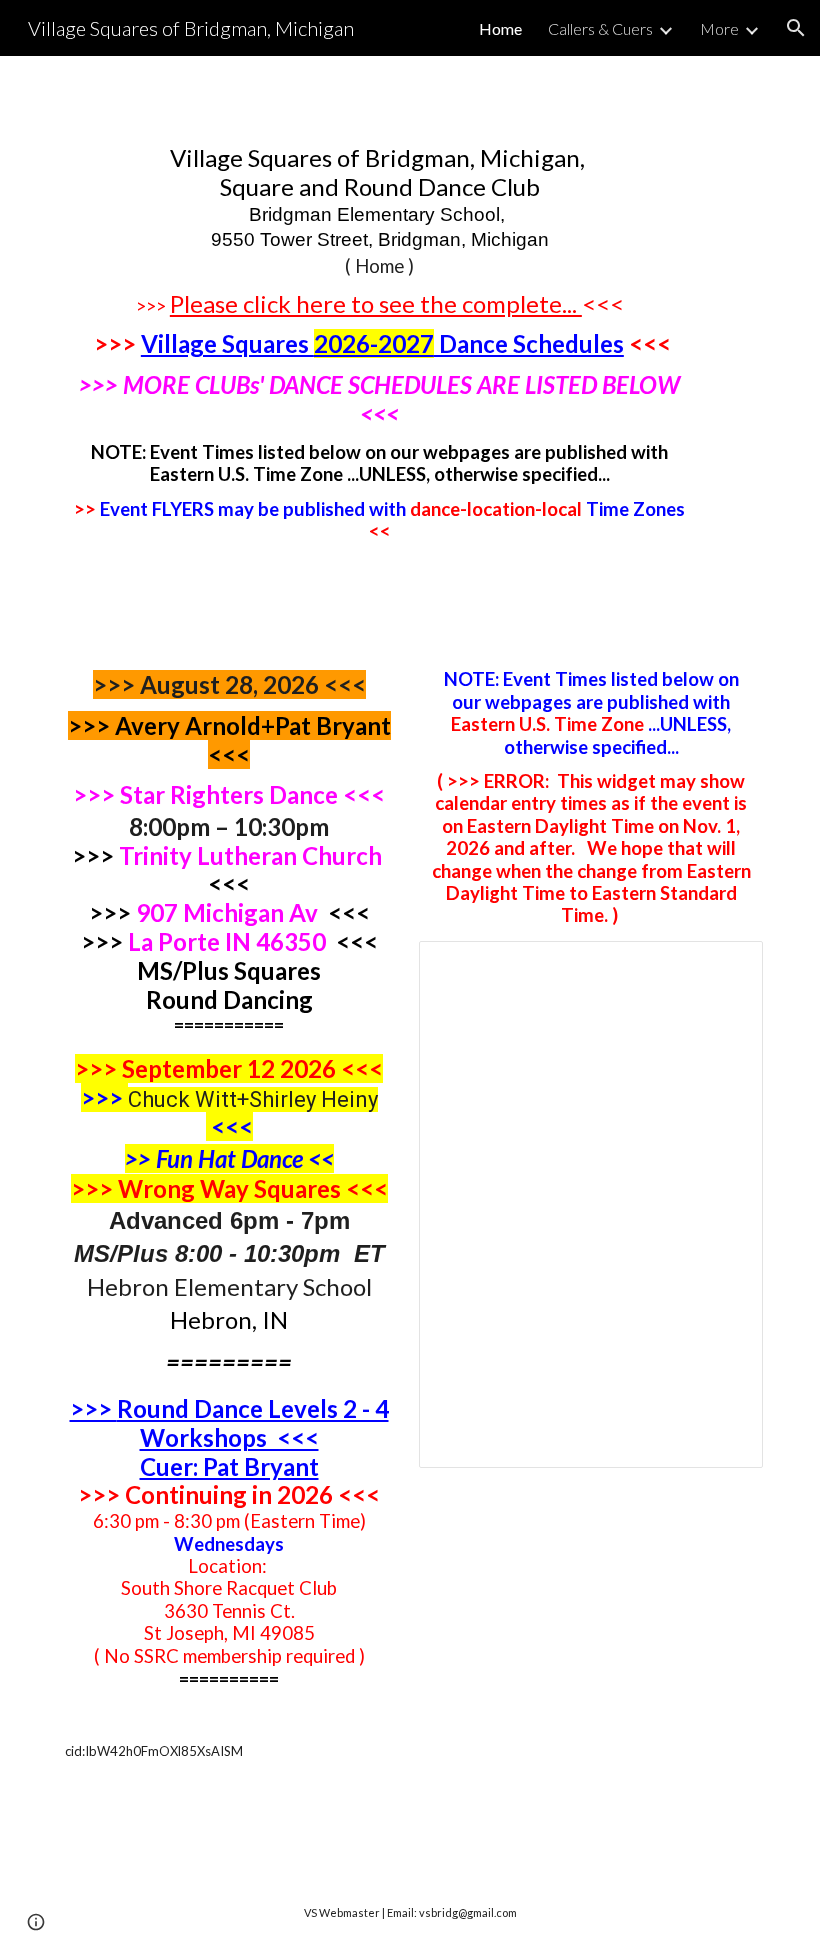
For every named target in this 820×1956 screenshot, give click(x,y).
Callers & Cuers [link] (600, 28)
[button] (796, 28)
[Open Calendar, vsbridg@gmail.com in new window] (725, 967)
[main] (380, 343)
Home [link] (500, 28)
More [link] (719, 28)
